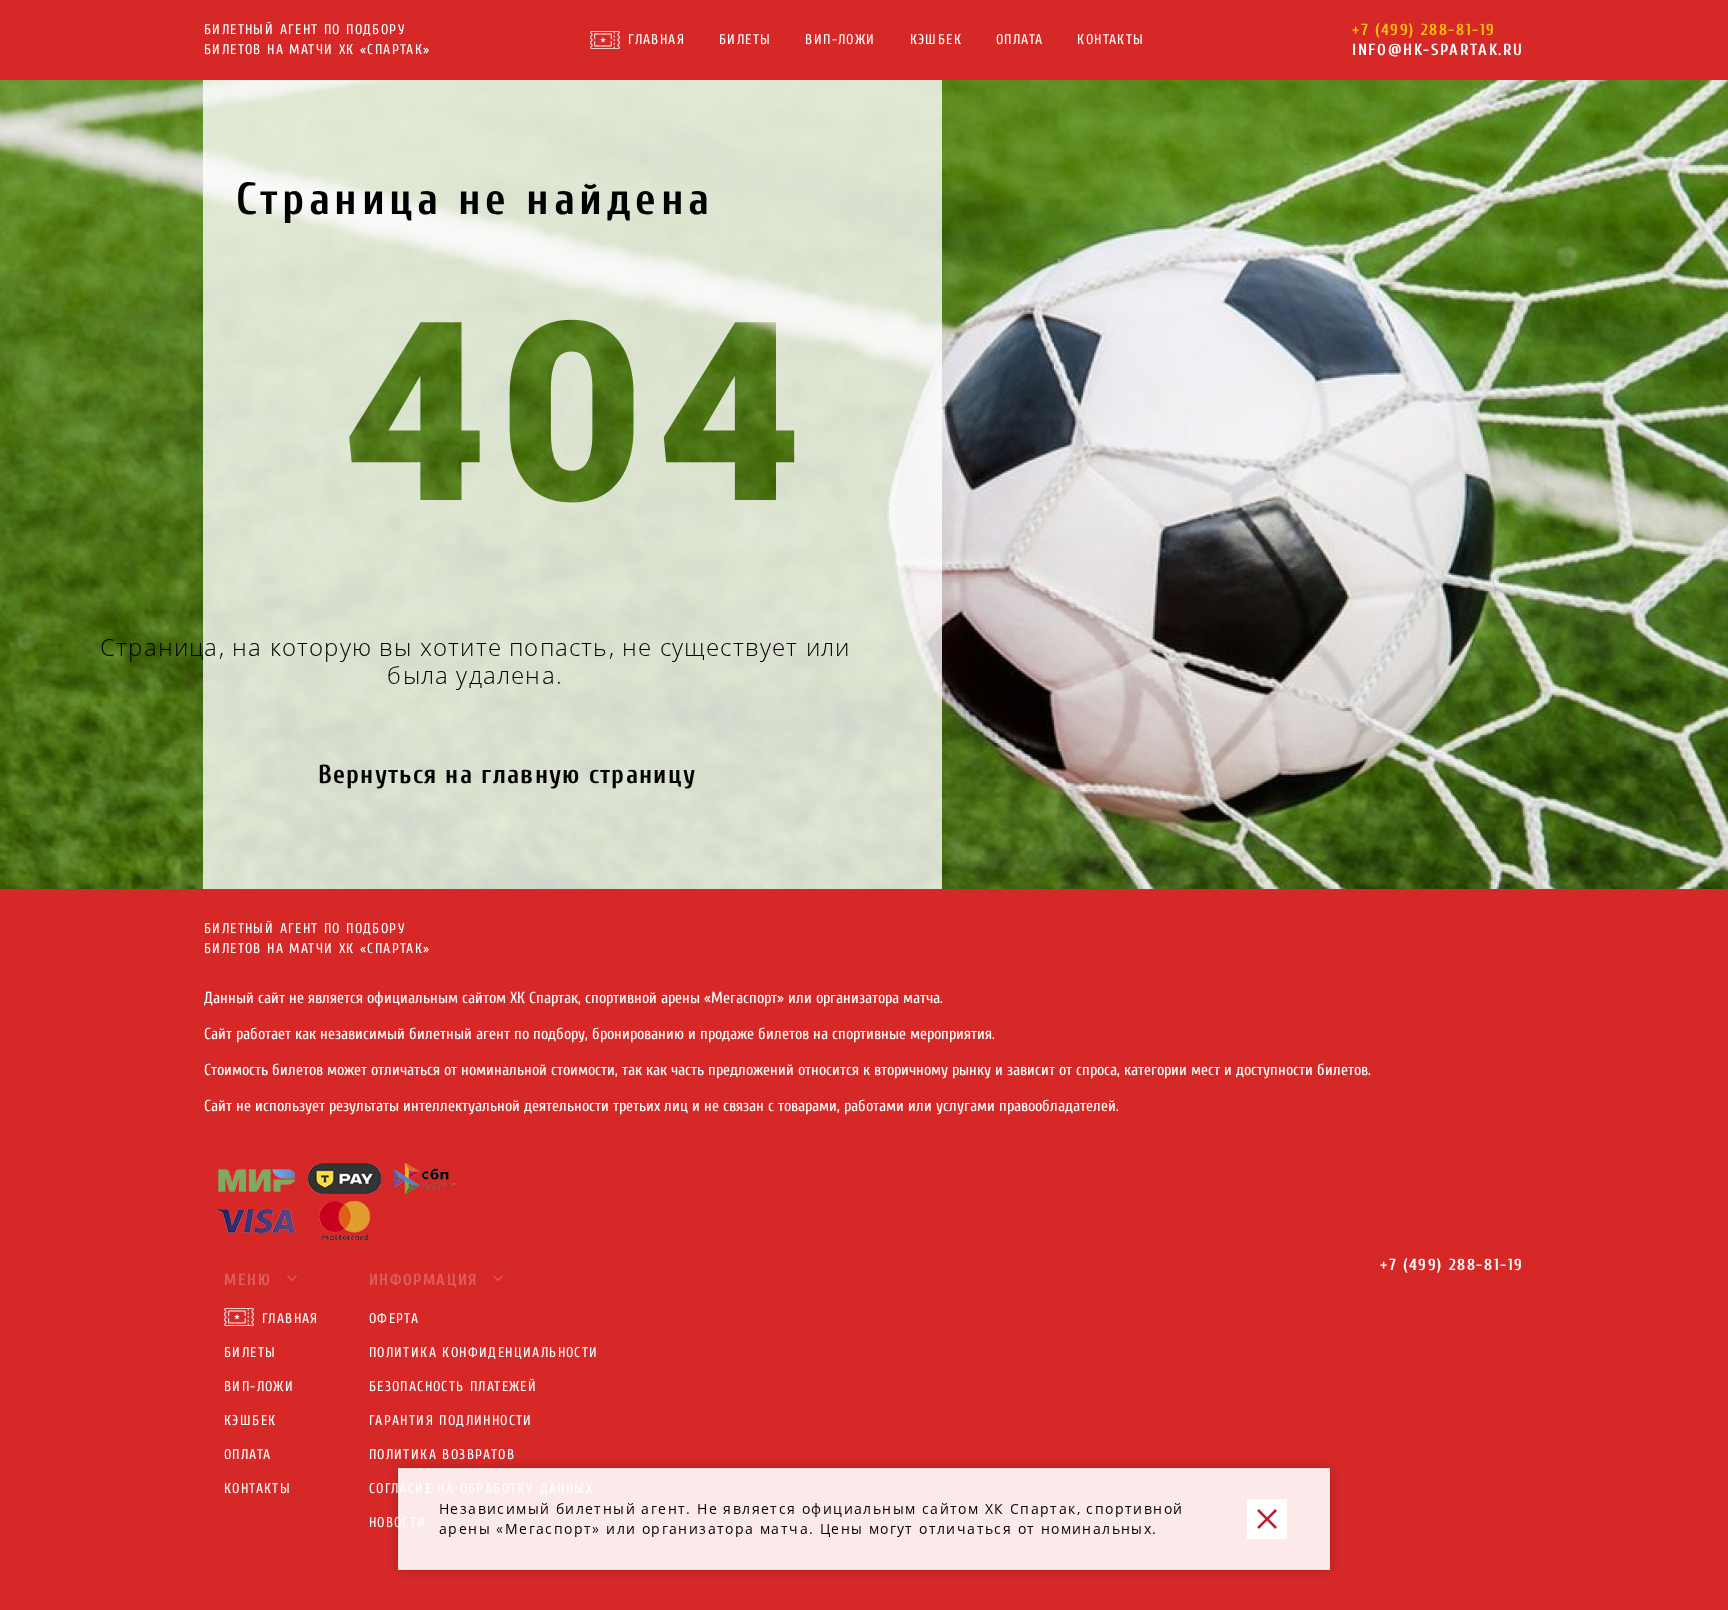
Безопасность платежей (453, 1386)
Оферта (394, 1318)
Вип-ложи (840, 39)
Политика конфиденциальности (484, 1352)
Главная (656, 39)
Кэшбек (936, 39)
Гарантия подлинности (451, 1420)
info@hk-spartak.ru (1438, 50)
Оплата (1019, 39)
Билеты (745, 39)
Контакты (1110, 39)
